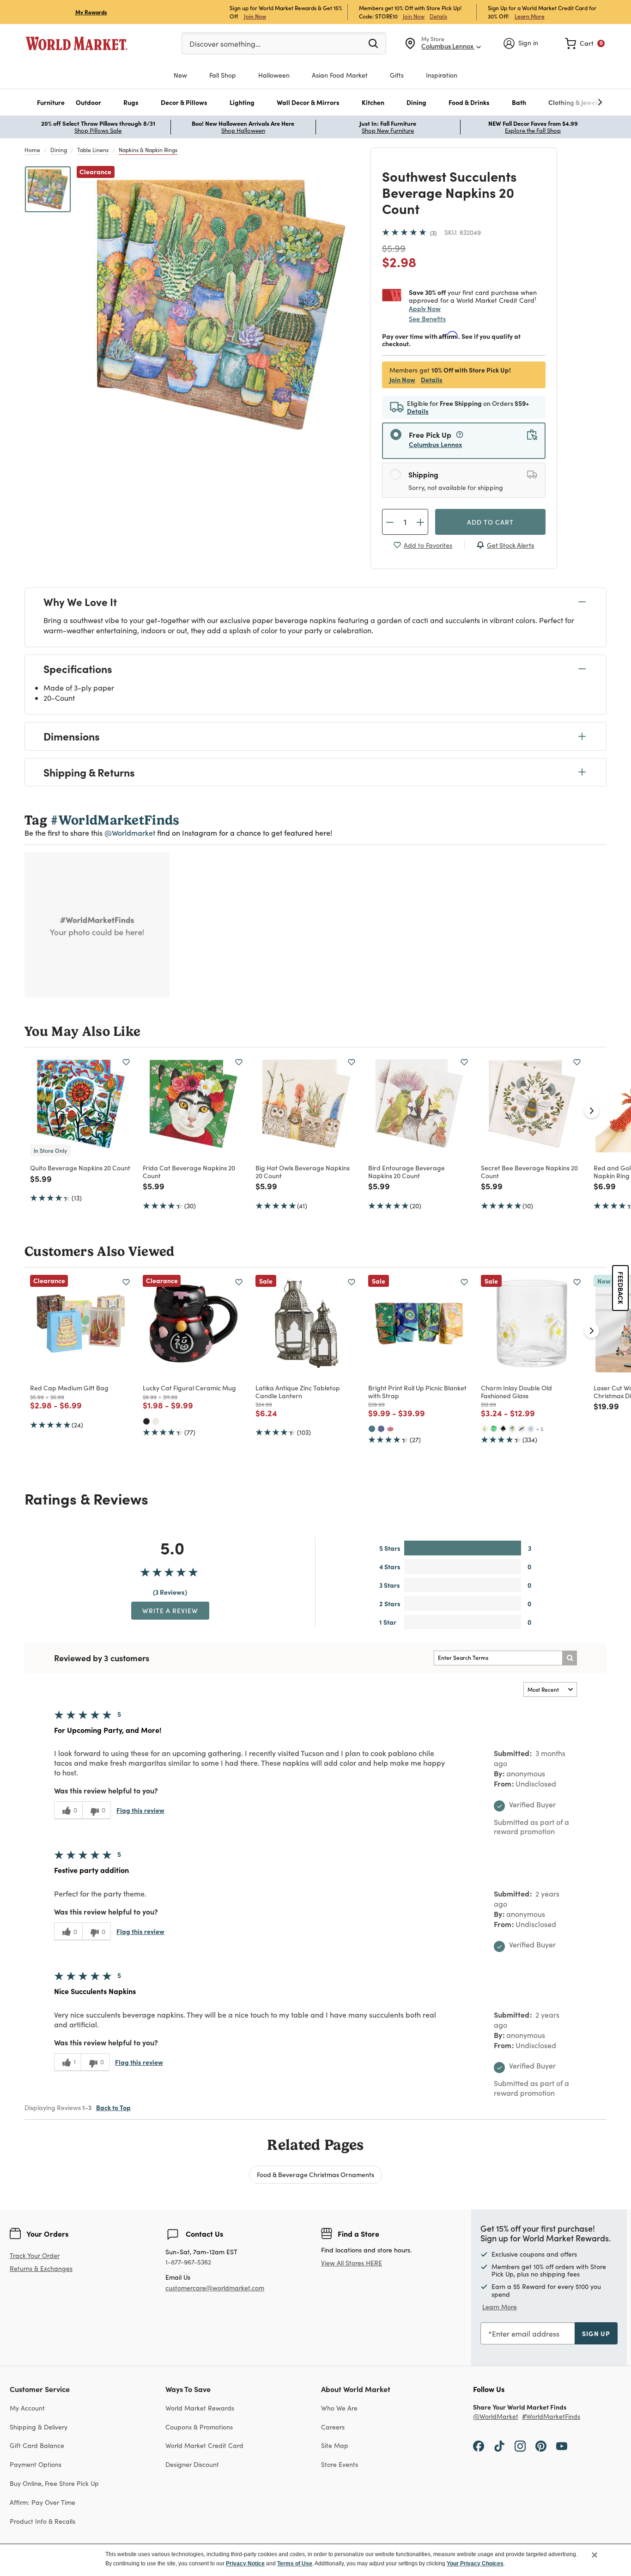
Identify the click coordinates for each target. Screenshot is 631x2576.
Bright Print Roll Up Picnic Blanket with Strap (417, 1392)
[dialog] (315, 2560)
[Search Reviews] (570, 1658)
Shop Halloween (243, 130)
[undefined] (571, 102)
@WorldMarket (496, 2417)
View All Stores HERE (352, 2263)
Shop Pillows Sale (98, 130)
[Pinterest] (541, 2445)
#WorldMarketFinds (551, 2417)
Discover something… (225, 44)
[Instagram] (520, 2445)
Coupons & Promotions (199, 2427)
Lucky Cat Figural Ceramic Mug (189, 1388)
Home (32, 150)
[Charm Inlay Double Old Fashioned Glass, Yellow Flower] (485, 1429)
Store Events (340, 2464)
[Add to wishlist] (126, 1062)
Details (438, 16)
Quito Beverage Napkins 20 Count (80, 1168)
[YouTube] (562, 2445)
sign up (596, 2333)
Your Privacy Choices (475, 2564)
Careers (333, 2427)
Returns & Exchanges (41, 2269)
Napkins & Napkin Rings (148, 150)
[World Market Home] (77, 43)
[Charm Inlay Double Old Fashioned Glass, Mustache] (522, 1429)
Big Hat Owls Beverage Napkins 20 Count (303, 1172)
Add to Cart (490, 522)
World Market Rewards (200, 2408)
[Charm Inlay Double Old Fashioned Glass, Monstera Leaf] (494, 1429)
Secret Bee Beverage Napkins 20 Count (529, 1172)
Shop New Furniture (388, 130)
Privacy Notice (245, 2564)
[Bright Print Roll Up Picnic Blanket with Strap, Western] (372, 1429)
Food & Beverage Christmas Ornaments (315, 2174)
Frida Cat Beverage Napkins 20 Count (189, 1172)
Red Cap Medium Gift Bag (69, 1388)
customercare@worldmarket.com (215, 2288)
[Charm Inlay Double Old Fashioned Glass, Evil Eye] (531, 1429)
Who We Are (339, 2408)
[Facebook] (479, 2445)
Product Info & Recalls (42, 2521)
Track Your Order (35, 2255)
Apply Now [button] (425, 308)
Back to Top (113, 2107)
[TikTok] (499, 2445)
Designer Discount (192, 2464)
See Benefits (427, 319)
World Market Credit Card (204, 2445)
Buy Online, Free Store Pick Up (54, 2483)
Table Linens (93, 150)
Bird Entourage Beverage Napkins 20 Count (407, 1172)
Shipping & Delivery (39, 2427)
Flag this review (140, 1810)
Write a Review (170, 1610)
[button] (51, 102)
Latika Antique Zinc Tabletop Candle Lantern (298, 1392)
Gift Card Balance (37, 2445)
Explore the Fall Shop (533, 130)
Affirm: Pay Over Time (42, 2502)
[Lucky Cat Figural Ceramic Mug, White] (156, 1421)
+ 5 (540, 1429)
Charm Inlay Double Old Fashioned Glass (516, 1392)
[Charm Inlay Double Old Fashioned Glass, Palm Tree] (512, 1429)
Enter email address (526, 2334)
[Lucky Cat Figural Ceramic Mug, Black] (146, 1421)
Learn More (530, 16)
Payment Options (36, 2464)
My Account (27, 2408)
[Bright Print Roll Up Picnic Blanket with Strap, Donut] (390, 1429)
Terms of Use (295, 2564)
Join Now (255, 16)
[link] (585, 43)
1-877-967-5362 (188, 2262)
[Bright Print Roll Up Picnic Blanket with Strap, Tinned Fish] (381, 1429)
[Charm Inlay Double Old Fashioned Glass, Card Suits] (503, 1429)
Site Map (335, 2445)
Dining (59, 150)
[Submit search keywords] (373, 43)
